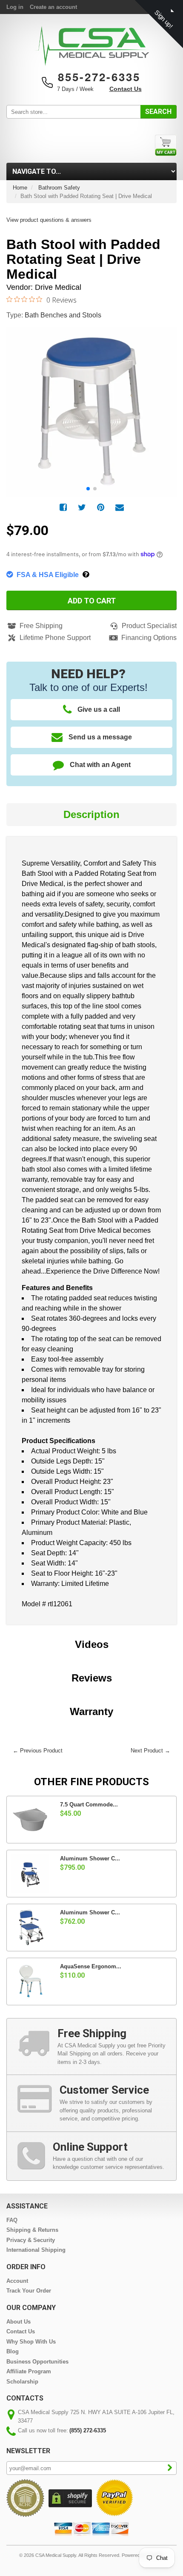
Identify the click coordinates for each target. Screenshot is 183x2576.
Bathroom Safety (59, 188)
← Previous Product (38, 1751)
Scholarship (22, 2382)
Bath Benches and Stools (63, 315)
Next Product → (150, 1751)
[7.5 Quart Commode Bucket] (30, 1820)
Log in (15, 7)
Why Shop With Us (31, 2342)
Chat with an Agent (100, 765)
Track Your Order (29, 2291)
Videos (92, 1644)
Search (158, 112)
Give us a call (99, 709)
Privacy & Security (31, 2240)
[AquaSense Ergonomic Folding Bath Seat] (30, 1982)
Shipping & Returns (32, 2230)
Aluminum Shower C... (90, 1858)
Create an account (53, 7)
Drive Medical (58, 287)
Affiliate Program (29, 2371)
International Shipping (36, 2250)
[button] (166, 402)
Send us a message (100, 737)
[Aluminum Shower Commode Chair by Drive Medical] (30, 1874)
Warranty (91, 1711)
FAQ (12, 2220)
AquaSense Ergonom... (91, 1966)
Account (17, 2281)
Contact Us (126, 89)
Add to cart (92, 601)
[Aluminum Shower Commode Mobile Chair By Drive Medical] (30, 1928)
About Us (19, 2322)
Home (20, 188)
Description (91, 814)
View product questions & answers (49, 220)
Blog (13, 2351)
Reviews (92, 1678)
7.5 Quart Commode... (89, 1805)
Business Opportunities (37, 2362)
